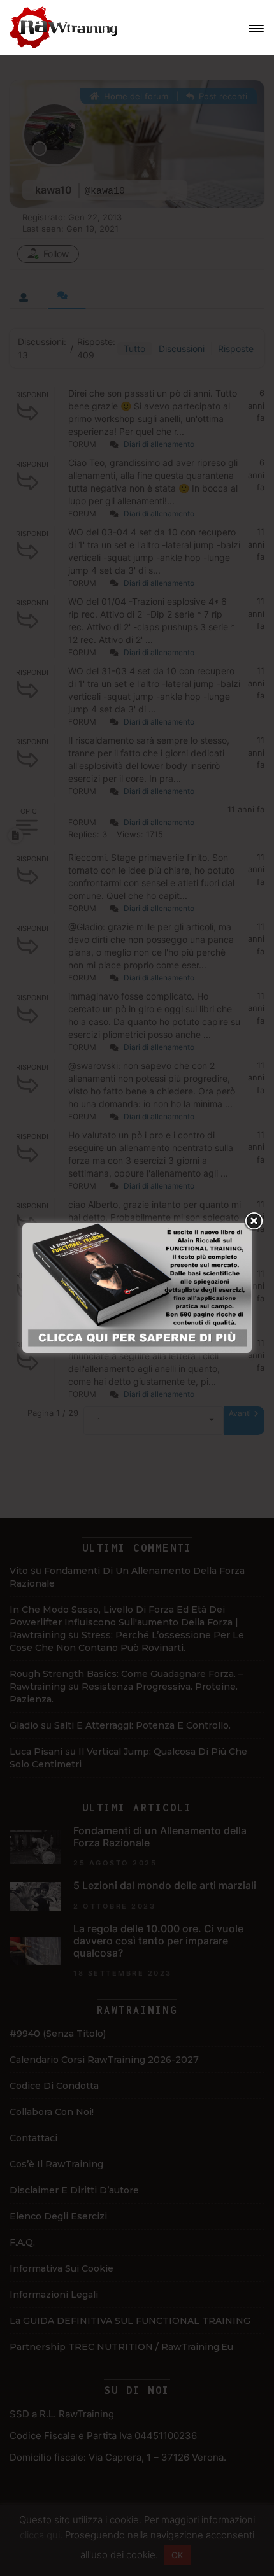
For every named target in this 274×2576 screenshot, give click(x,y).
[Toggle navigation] (256, 29)
